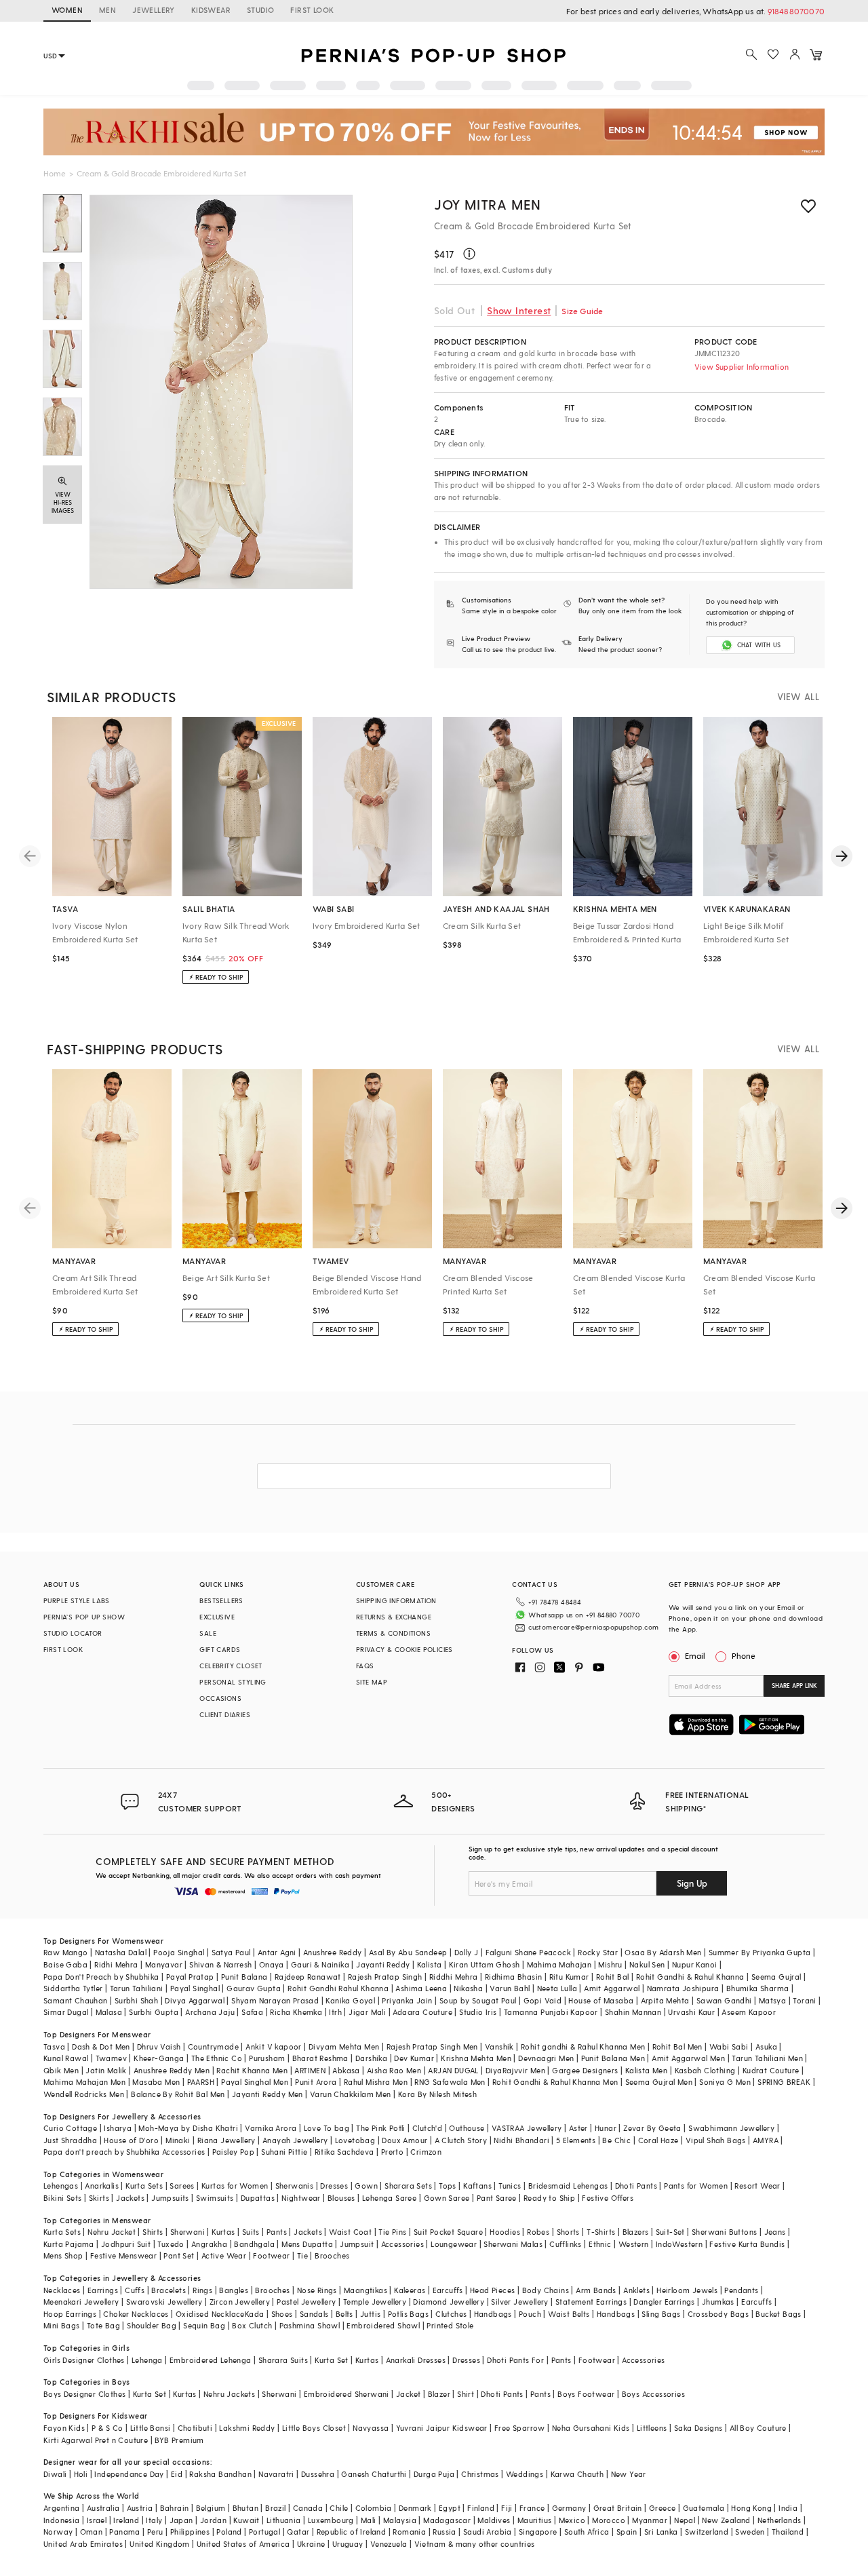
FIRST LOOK (312, 10)
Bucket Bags (778, 2314)
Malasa (109, 2012)
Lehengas (61, 2186)
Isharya (118, 2128)
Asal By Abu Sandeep (408, 1952)
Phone (744, 1655)
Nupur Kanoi (694, 1964)
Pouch (530, 2314)
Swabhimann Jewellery (731, 2128)
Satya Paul (231, 1952)
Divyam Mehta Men (344, 2046)
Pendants (741, 2290)
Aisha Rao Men (394, 2070)
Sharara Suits (283, 2360)
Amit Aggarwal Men (688, 2058)
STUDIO (260, 10)
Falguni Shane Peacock (528, 1952)
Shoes (282, 2314)
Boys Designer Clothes (84, 2394)
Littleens (652, 2428)
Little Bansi (151, 2428)
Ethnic (600, 2244)
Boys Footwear (586, 2394)
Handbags (493, 2314)
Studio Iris (478, 2012)
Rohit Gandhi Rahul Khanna (338, 1988)
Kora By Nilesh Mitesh (437, 2094)
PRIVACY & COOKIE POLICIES (405, 1649)
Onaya (272, 1964)
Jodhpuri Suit (126, 2244)
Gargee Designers (585, 2070)
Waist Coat (350, 2232)
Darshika (371, 2058)
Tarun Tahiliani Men (767, 2058)
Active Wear (224, 2255)
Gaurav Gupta (254, 1988)
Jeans (775, 2232)
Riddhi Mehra (454, 1977)
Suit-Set (670, 2232)
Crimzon (426, 2152)
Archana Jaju (210, 2012)
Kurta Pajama (69, 2244)
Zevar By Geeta (652, 2128)
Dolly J (467, 1952)
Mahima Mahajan (559, 1964)
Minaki (178, 2140)
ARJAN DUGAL (453, 2070)
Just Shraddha (70, 2140)
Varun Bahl (510, 1988)
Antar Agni (277, 1952)
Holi (81, 2474)
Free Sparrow (520, 2428)
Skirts (99, 2198)
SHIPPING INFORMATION (396, 1600)
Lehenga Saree (389, 2198)
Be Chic (616, 2140)
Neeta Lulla (557, 1988)
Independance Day (129, 2474)
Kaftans (477, 2186)
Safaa (252, 2012)
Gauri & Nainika (320, 1964)
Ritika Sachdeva (344, 2152)
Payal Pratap (190, 1977)
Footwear (271, 2255)
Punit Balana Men (613, 2058)
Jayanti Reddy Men (268, 2094)
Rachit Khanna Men (252, 2070)
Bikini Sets (62, 2198)
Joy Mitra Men (488, 204)
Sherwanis (295, 2186)
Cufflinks (566, 2244)
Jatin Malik (106, 2070)
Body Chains (546, 2290)
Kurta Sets (144, 2186)
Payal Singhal (195, 1988)
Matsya (772, 2000)
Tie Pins (392, 2232)
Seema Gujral (776, 1977)
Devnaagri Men (546, 2058)
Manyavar (164, 1964)
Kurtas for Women (235, 2186)
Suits (251, 2232)
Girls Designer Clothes (84, 2360)
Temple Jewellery (375, 2302)
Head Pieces (492, 2290)
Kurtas (223, 2232)
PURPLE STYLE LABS (77, 1600)
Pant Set (179, 2255)
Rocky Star (598, 1952)
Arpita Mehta (665, 2000)
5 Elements (576, 2140)
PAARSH (201, 2082)
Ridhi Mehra (116, 1964)
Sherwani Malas (513, 2244)
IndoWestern (679, 2244)
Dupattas (258, 2198)
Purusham (267, 2058)
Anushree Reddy (333, 1952)
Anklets (636, 2290)
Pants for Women (696, 2186)
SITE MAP (372, 1682)
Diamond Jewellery (449, 2302)
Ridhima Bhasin (514, 1977)
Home (55, 173)
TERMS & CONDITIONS (393, 1633)
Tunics (510, 2186)
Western (634, 2244)
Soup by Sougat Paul (478, 2000)
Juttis (370, 2314)
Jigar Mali (367, 2012)
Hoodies (505, 2232)
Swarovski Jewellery (164, 2302)
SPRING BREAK (784, 2082)
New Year (629, 2474)
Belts (344, 2314)
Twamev (111, 2058)
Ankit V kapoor (274, 2046)
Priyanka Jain (407, 2000)
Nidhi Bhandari (521, 2140)
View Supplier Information (742, 367)
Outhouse (467, 2128)
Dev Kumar (414, 2058)
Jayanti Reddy (383, 1964)
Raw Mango (66, 1952)
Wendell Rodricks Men (84, 2094)
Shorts (568, 2232)
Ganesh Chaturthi (374, 2474)
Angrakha (209, 2244)
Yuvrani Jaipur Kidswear (442, 2428)
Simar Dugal (66, 2012)
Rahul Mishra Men (376, 2082)
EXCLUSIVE (217, 1617)
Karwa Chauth (577, 2474)
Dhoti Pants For (515, 2360)
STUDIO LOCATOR (73, 1633)
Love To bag (327, 2128)
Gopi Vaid (543, 2000)
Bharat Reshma (320, 2058)
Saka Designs (698, 2428)
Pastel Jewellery (306, 2302)
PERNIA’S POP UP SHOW (84, 1617)
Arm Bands (596, 2290)
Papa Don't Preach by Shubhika (101, 1977)
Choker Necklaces (136, 2314)
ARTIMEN (310, 2070)
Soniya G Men (725, 2082)
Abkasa (346, 2070)
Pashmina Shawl (310, 2325)
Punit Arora (316, 2082)
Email (695, 1655)
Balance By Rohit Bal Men (178, 2094)
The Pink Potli (381, 2128)
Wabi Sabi (729, 2046)
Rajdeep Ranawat (308, 1977)
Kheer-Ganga (159, 2058)
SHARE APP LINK (794, 1686)
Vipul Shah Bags (716, 2140)
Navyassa (371, 2428)
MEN (107, 10)
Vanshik (499, 2046)
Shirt (466, 2394)
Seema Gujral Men (659, 2082)
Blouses (341, 2198)
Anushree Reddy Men (172, 2070)
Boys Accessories (653, 2394)
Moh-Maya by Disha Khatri (188, 2128)
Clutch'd (427, 2128)
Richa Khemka (296, 2012)
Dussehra (318, 2474)
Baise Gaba (65, 1964)
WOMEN (67, 10)
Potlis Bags (408, 2314)
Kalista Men (646, 2070)
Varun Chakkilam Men (351, 2094)
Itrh (335, 2012)
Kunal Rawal (66, 2058)
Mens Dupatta (307, 2244)
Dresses (334, 2186)
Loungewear (454, 2244)
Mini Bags (62, 2325)
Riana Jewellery (226, 2140)
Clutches (451, 2314)
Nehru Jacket (112, 2232)
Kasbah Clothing (705, 2070)
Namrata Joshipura (683, 1988)
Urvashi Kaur (691, 2012)
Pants (277, 2232)
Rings (202, 2290)
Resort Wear (757, 2186)
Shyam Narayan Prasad (275, 2000)
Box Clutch (252, 2325)
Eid (177, 2474)
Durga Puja (434, 2474)
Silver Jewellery (519, 2302)
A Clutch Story (461, 2140)
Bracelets (169, 2290)
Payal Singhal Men (255, 2082)
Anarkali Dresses (416, 2360)
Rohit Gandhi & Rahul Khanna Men (555, 2082)
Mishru (610, 1964)
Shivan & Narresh (220, 1964)
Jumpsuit (357, 2244)
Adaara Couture (422, 2012)
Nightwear (301, 2198)
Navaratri (276, 2474)
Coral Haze (658, 2140)
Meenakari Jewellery (81, 2302)
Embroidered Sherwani (347, 2394)
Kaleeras (410, 2290)
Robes (538, 2232)
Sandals (314, 2314)
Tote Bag (103, 2325)
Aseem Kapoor (749, 2012)
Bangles (234, 2290)
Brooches (332, 2255)
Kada (255, 2314)
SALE (208, 1633)
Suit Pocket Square (448, 2232)
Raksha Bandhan (220, 2474)
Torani (804, 2000)
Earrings (103, 2290)
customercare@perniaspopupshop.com (593, 1627)
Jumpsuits (170, 2198)
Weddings (525, 2474)
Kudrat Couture (771, 2070)
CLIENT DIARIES (225, 1714)
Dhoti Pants (636, 2186)
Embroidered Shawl (383, 2325)
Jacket (408, 2394)
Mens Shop (63, 2255)
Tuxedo (171, 2244)
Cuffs (135, 2290)
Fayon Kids (64, 2428)
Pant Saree (497, 2198)
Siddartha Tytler (73, 1988)
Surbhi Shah (136, 2000)
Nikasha (468, 1988)
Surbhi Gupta (154, 2012)
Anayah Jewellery (295, 2140)
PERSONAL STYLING (233, 1682)
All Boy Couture (758, 2428)
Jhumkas (718, 2302)
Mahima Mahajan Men (84, 2082)
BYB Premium (179, 2440)
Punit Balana (244, 1977)
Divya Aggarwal (195, 2000)
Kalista (430, 1964)
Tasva (54, 2046)
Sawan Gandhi (724, 2000)
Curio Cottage (70, 2128)
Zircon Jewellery (240, 2302)
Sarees (182, 2186)
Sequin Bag (204, 2325)
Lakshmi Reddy (247, 2428)
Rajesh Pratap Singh (385, 1977)
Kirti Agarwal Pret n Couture (96, 2440)
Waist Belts (569, 2314)
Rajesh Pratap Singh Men (432, 2046)
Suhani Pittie (284, 2152)
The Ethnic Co (217, 2058)
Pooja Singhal (179, 1952)
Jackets (130, 2198)
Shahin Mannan (633, 2012)
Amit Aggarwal (612, 1988)
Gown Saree (447, 2198)
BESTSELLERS (221, 1600)
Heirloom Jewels (687, 2290)
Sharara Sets (408, 2186)
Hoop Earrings (70, 2314)
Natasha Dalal (121, 1952)
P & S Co (107, 2428)
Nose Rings (317, 2290)
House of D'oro (131, 2140)
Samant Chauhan (76, 2000)
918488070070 (796, 11)
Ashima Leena (421, 1988)
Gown (366, 2186)
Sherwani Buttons (724, 2232)
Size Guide (582, 311)
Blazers (636, 2232)
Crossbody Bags (718, 2314)
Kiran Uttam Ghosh (485, 1964)
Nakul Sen (647, 1964)
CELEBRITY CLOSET (231, 1666)
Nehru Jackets (229, 2394)
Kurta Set (332, 2360)
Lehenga (147, 2360)
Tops (448, 2186)
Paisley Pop (233, 2152)
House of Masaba (601, 2000)
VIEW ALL (798, 696)
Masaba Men (156, 2082)
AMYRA (766, 2140)
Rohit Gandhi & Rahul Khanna (690, 1977)
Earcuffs (448, 2290)
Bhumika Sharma (758, 1988)
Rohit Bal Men (677, 2046)
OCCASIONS (220, 1698)
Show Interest (519, 310)
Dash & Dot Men (101, 2046)
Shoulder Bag (152, 2325)
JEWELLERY (154, 10)
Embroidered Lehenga (211, 2360)
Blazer (439, 2394)
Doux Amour (405, 2140)
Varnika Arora (271, 2128)
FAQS (365, 1666)
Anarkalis (102, 2186)
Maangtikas (366, 2290)
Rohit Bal (613, 1977)
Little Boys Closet (314, 2428)
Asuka (766, 2046)
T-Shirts (601, 2232)
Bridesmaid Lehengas (568, 2186)
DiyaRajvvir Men (515, 2070)
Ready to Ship (549, 2198)
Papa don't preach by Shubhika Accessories (124, 2152)
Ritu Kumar (569, 1977)
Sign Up (692, 1883)
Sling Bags (661, 2314)
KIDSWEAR (211, 10)
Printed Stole (450, 2325)
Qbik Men (61, 2070)
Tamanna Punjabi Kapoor (551, 2012)
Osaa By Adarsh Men (663, 1952)
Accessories (402, 2244)
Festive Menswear (123, 2255)
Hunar (606, 2128)
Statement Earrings (591, 2302)
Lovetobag (355, 2140)
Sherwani (188, 2232)
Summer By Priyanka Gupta (760, 1952)
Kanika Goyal (350, 2000)
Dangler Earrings (664, 2302)
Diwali (55, 2474)
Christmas (480, 2474)
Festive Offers (608, 2198)
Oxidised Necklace (210, 2314)
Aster (578, 2128)
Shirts (153, 2232)
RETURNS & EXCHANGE (394, 1617)
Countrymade (213, 2046)
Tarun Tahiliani (137, 1988)
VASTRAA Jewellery (527, 2128)
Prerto (392, 2152)
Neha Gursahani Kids (591, 2428)
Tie (302, 2255)
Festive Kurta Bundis (747, 2244)
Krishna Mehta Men (476, 2058)
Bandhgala (254, 2244)
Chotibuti (195, 2428)
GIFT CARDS (220, 1649)
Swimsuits (215, 2198)
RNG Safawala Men (450, 2082)
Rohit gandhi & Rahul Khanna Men (583, 2046)
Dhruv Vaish (159, 2046)
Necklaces (62, 2290)
